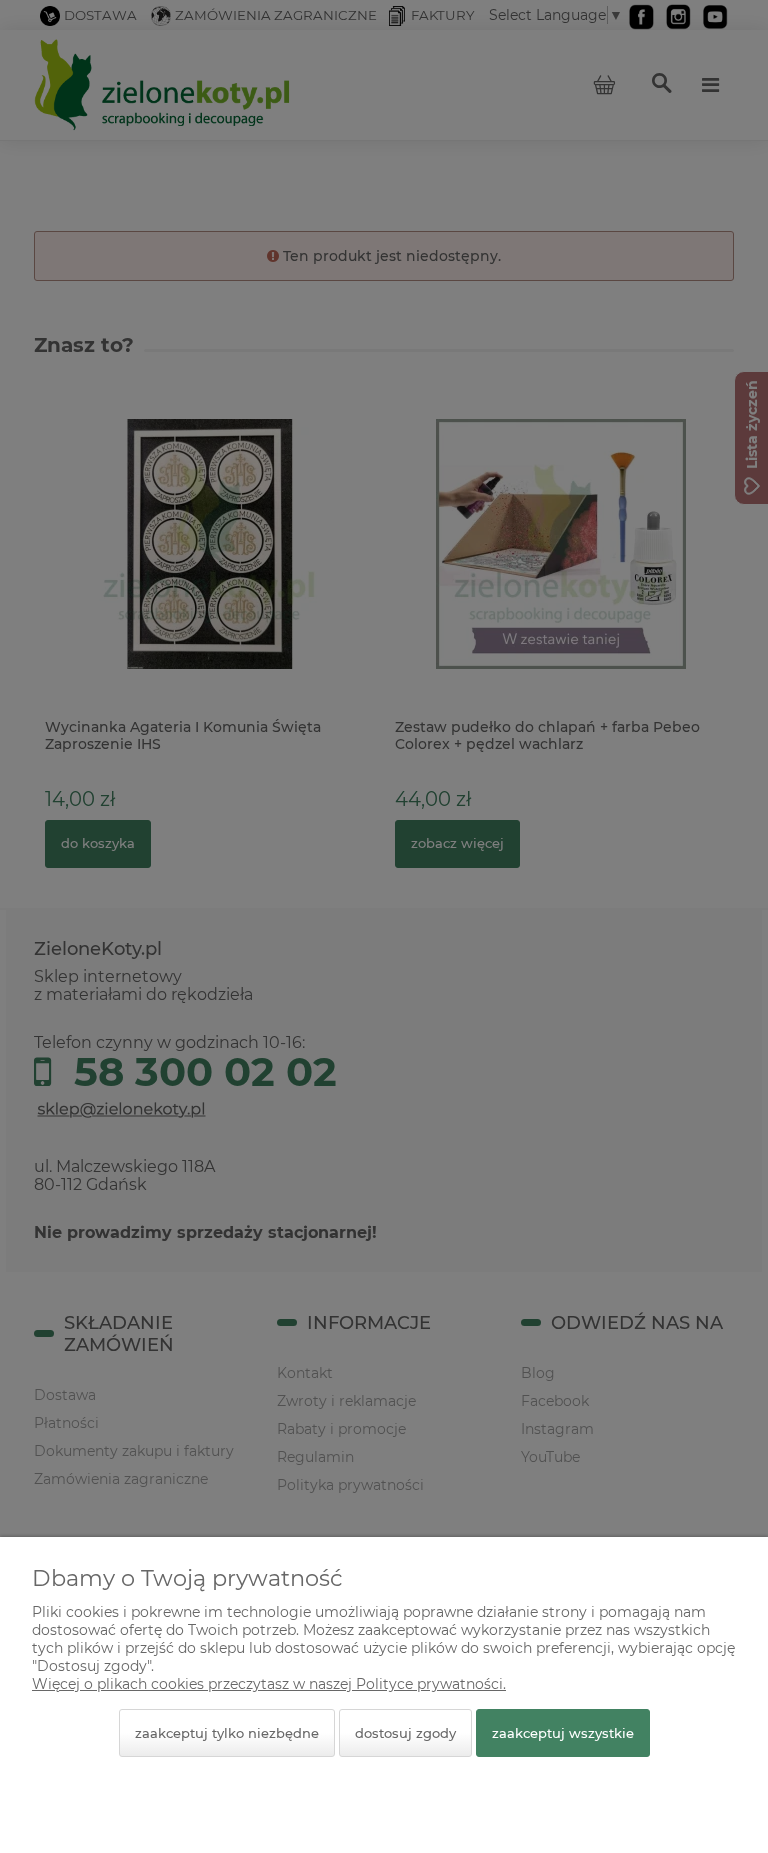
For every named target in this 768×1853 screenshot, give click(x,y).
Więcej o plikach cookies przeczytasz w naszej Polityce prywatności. (269, 1684)
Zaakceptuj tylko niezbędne (227, 1733)
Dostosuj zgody (405, 1733)
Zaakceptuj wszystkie (563, 1733)
